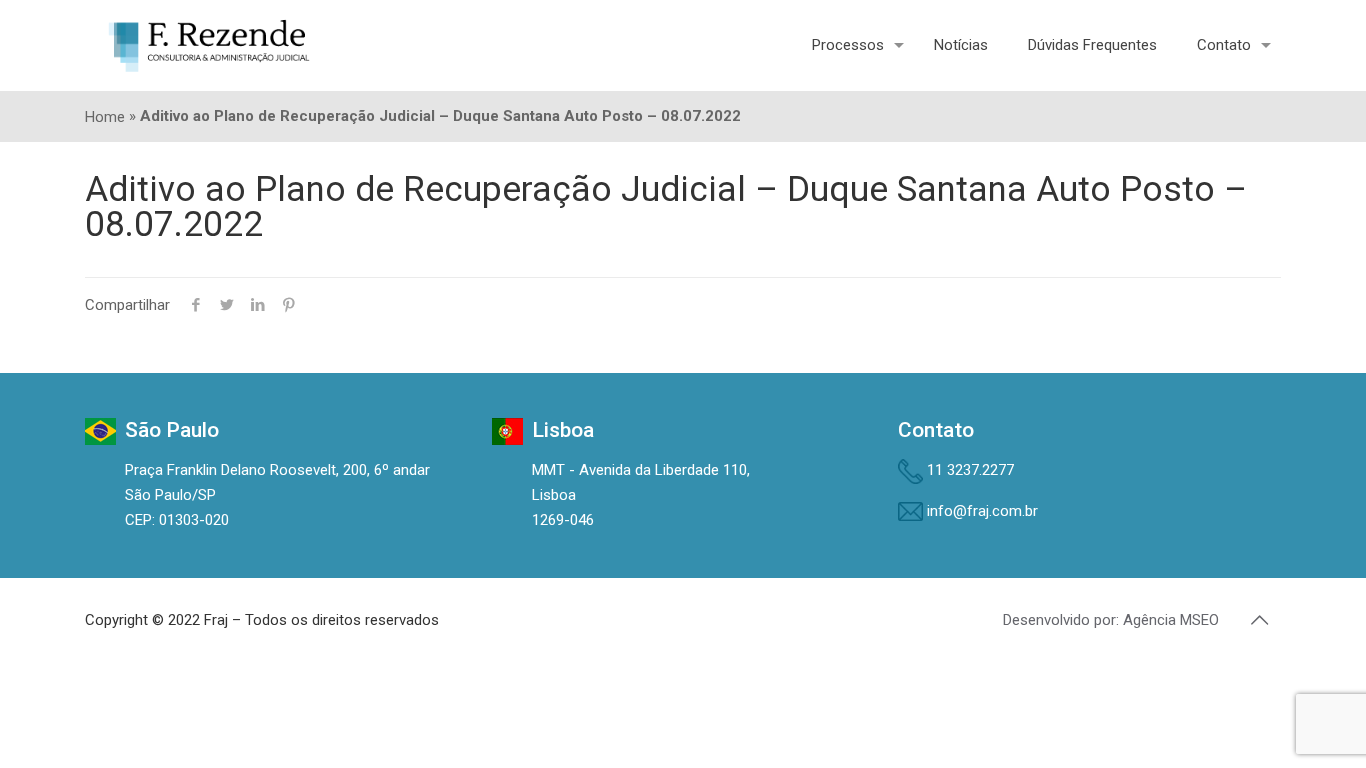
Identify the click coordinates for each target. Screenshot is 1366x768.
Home (105, 117)
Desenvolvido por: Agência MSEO (1111, 620)
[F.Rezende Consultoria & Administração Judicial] (209, 45)
